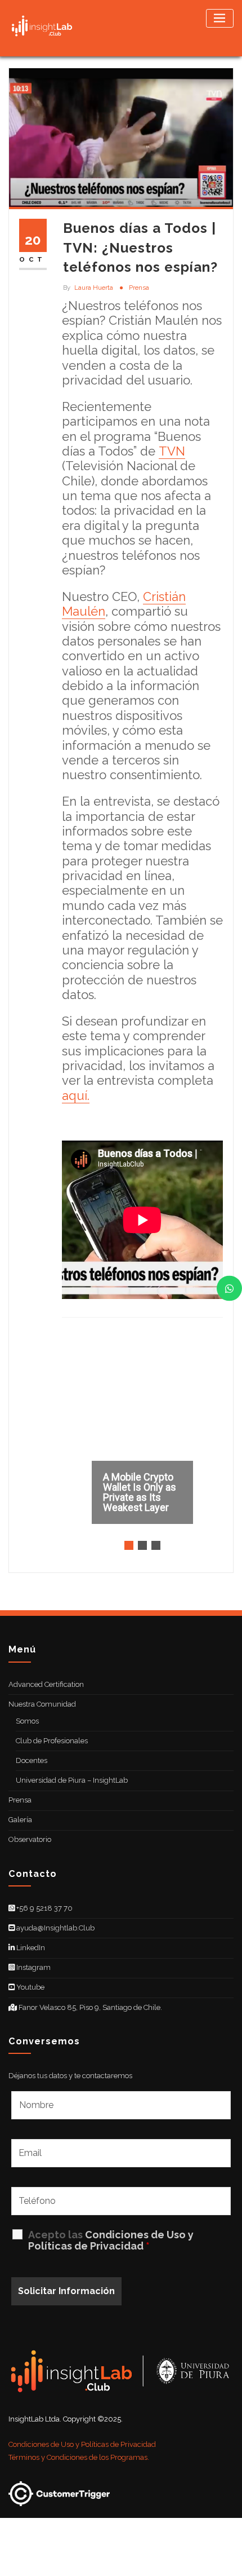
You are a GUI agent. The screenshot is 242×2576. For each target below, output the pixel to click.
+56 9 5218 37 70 (44, 1908)
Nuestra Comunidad (42, 1704)
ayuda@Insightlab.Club (55, 1928)
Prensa (139, 288)
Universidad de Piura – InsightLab (72, 1780)
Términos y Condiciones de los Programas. (79, 2457)
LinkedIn (30, 1948)
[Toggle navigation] (220, 18)
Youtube (30, 1987)
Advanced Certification (46, 1684)
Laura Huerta (88, 288)
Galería (20, 1820)
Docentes (32, 1760)
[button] (142, 1445)
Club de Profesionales (52, 1741)
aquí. (76, 1095)
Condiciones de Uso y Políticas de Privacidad (111, 2240)
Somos (27, 1721)
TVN (172, 451)
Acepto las (111, 2241)
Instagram (33, 1967)
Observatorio (30, 1839)
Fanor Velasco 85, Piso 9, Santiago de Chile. (89, 2007)
